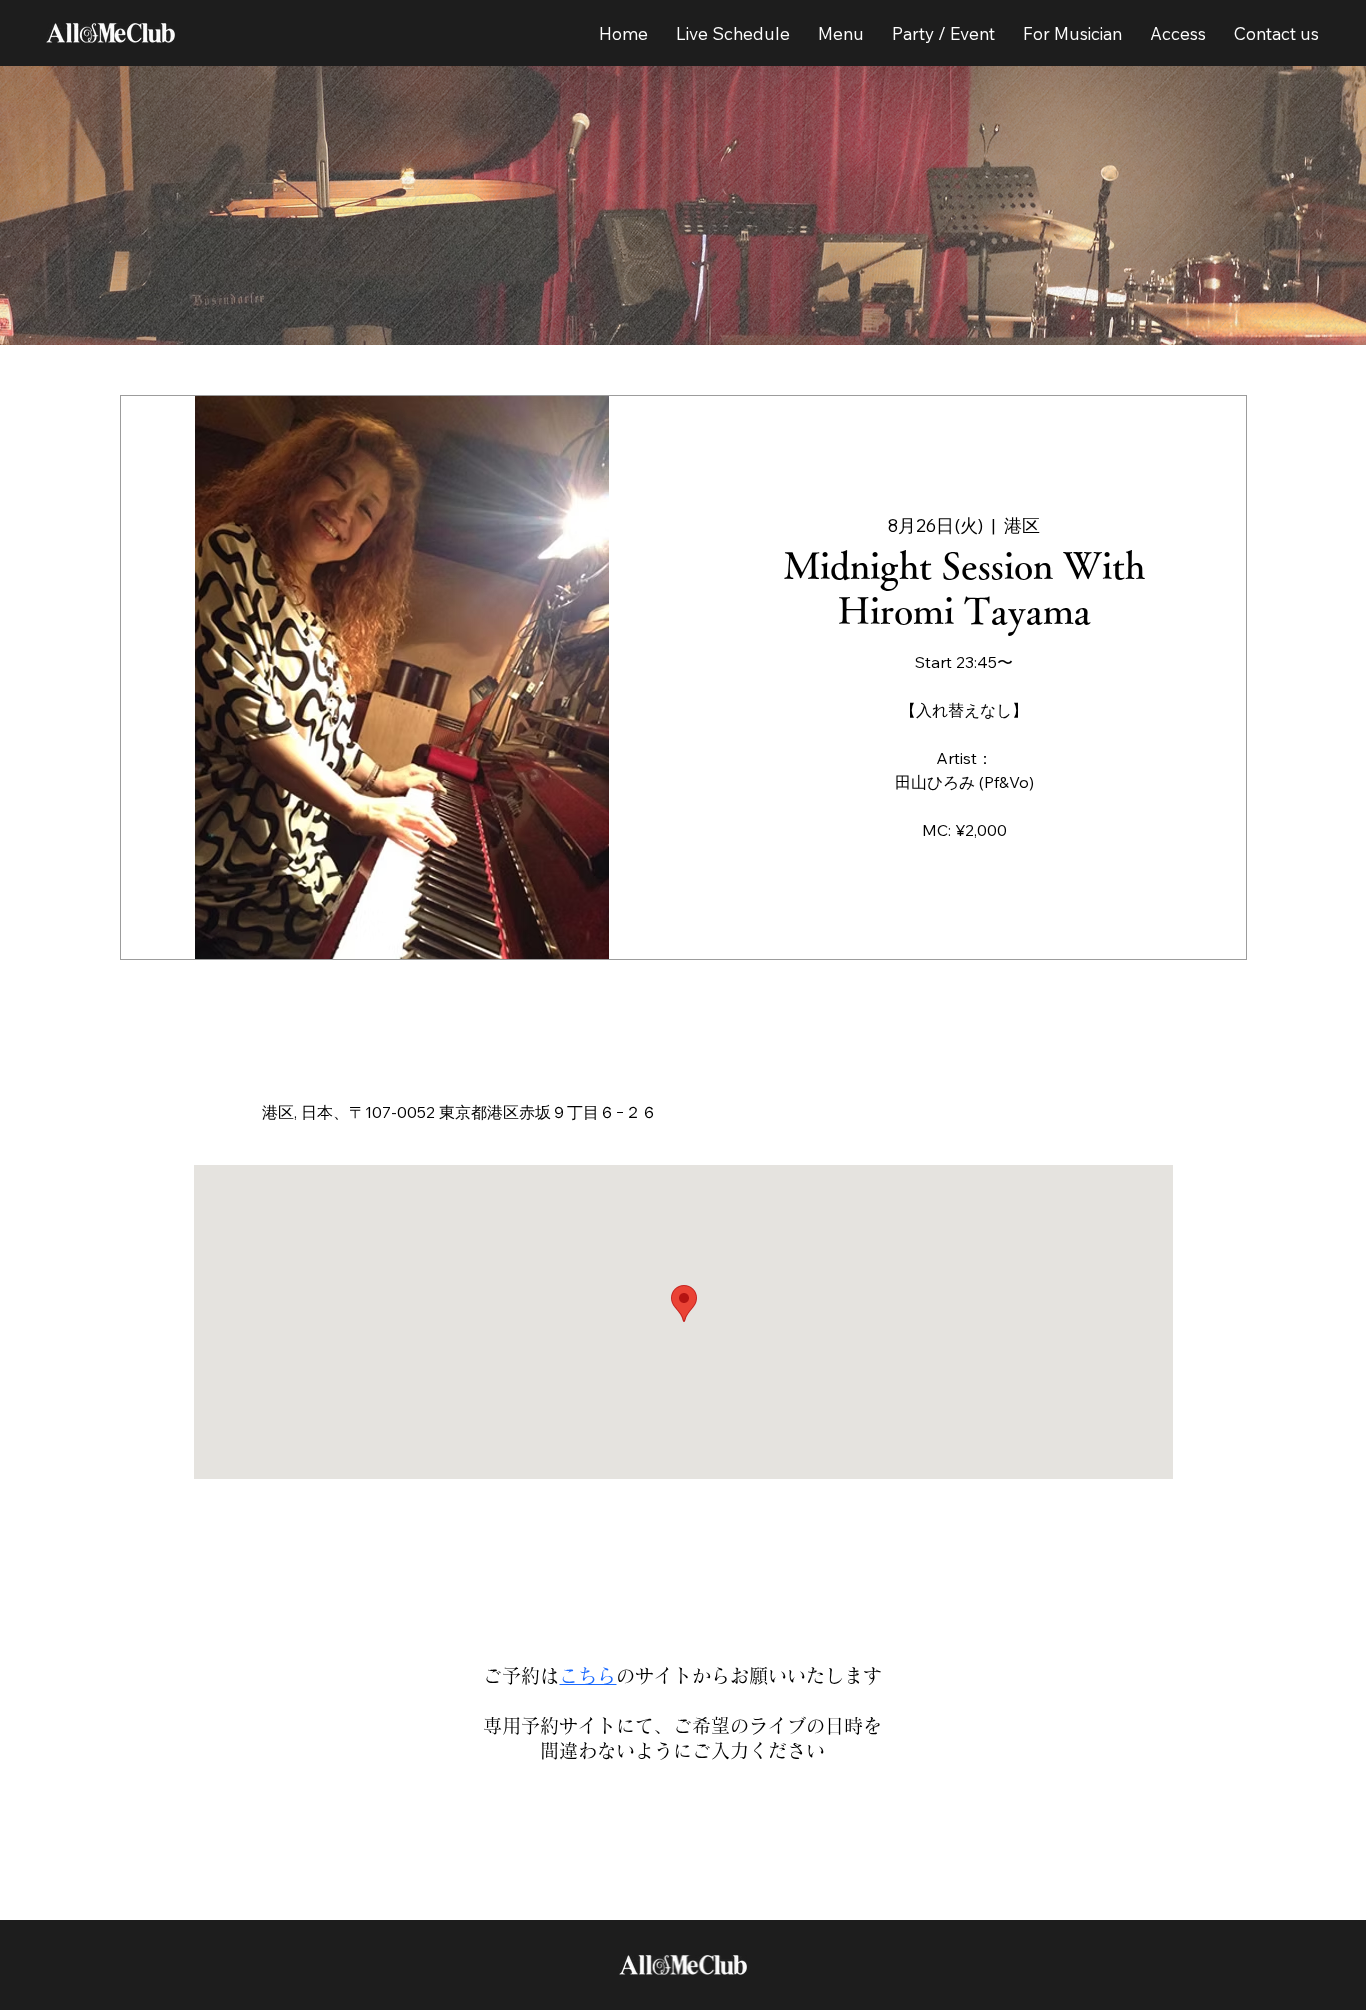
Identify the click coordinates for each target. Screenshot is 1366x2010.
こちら (587, 1675)
